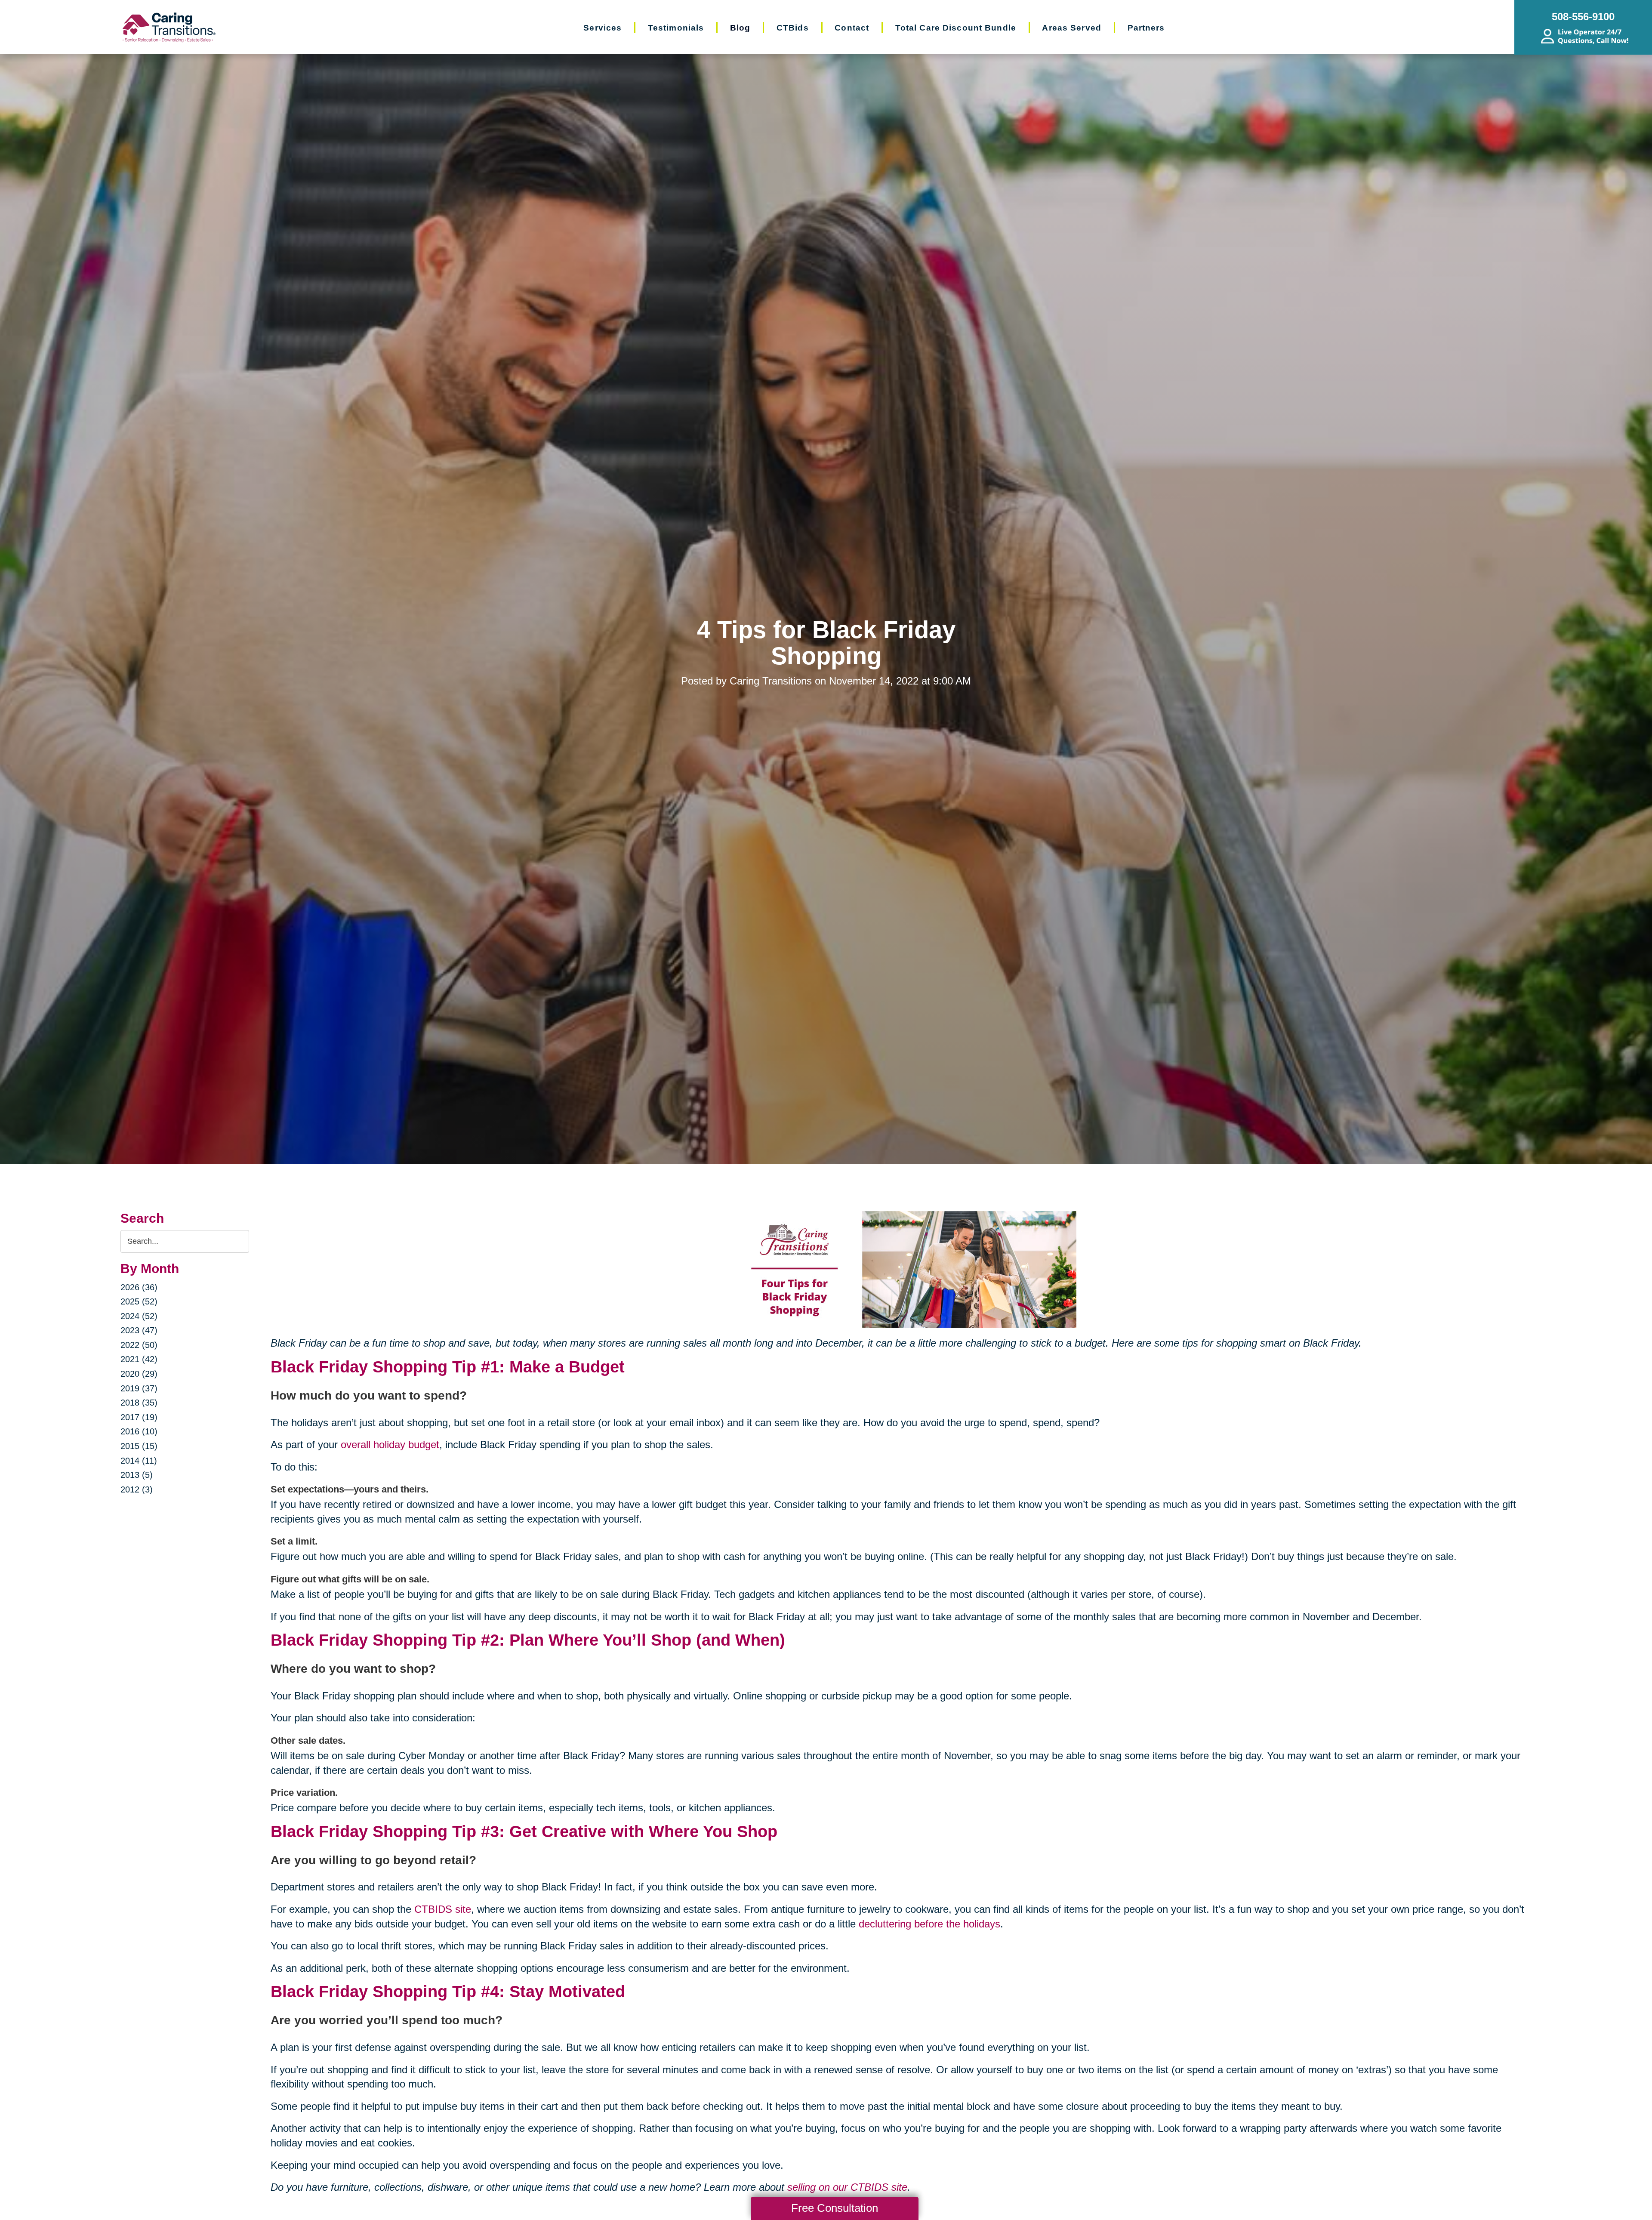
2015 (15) (139, 1446)
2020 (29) (139, 1374)
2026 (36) (139, 1287)
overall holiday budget (390, 1445)
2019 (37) (139, 1388)
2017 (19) (139, 1417)
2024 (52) (139, 1316)
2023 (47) (139, 1330)
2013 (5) (137, 1475)
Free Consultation (835, 2208)
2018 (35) (139, 1403)
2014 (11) (139, 1461)
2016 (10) (139, 1431)
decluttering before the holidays (929, 1924)
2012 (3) (137, 1489)
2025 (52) (139, 1301)
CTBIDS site (443, 1909)
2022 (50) (139, 1345)
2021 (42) (139, 1359)
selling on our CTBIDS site (847, 2187)
